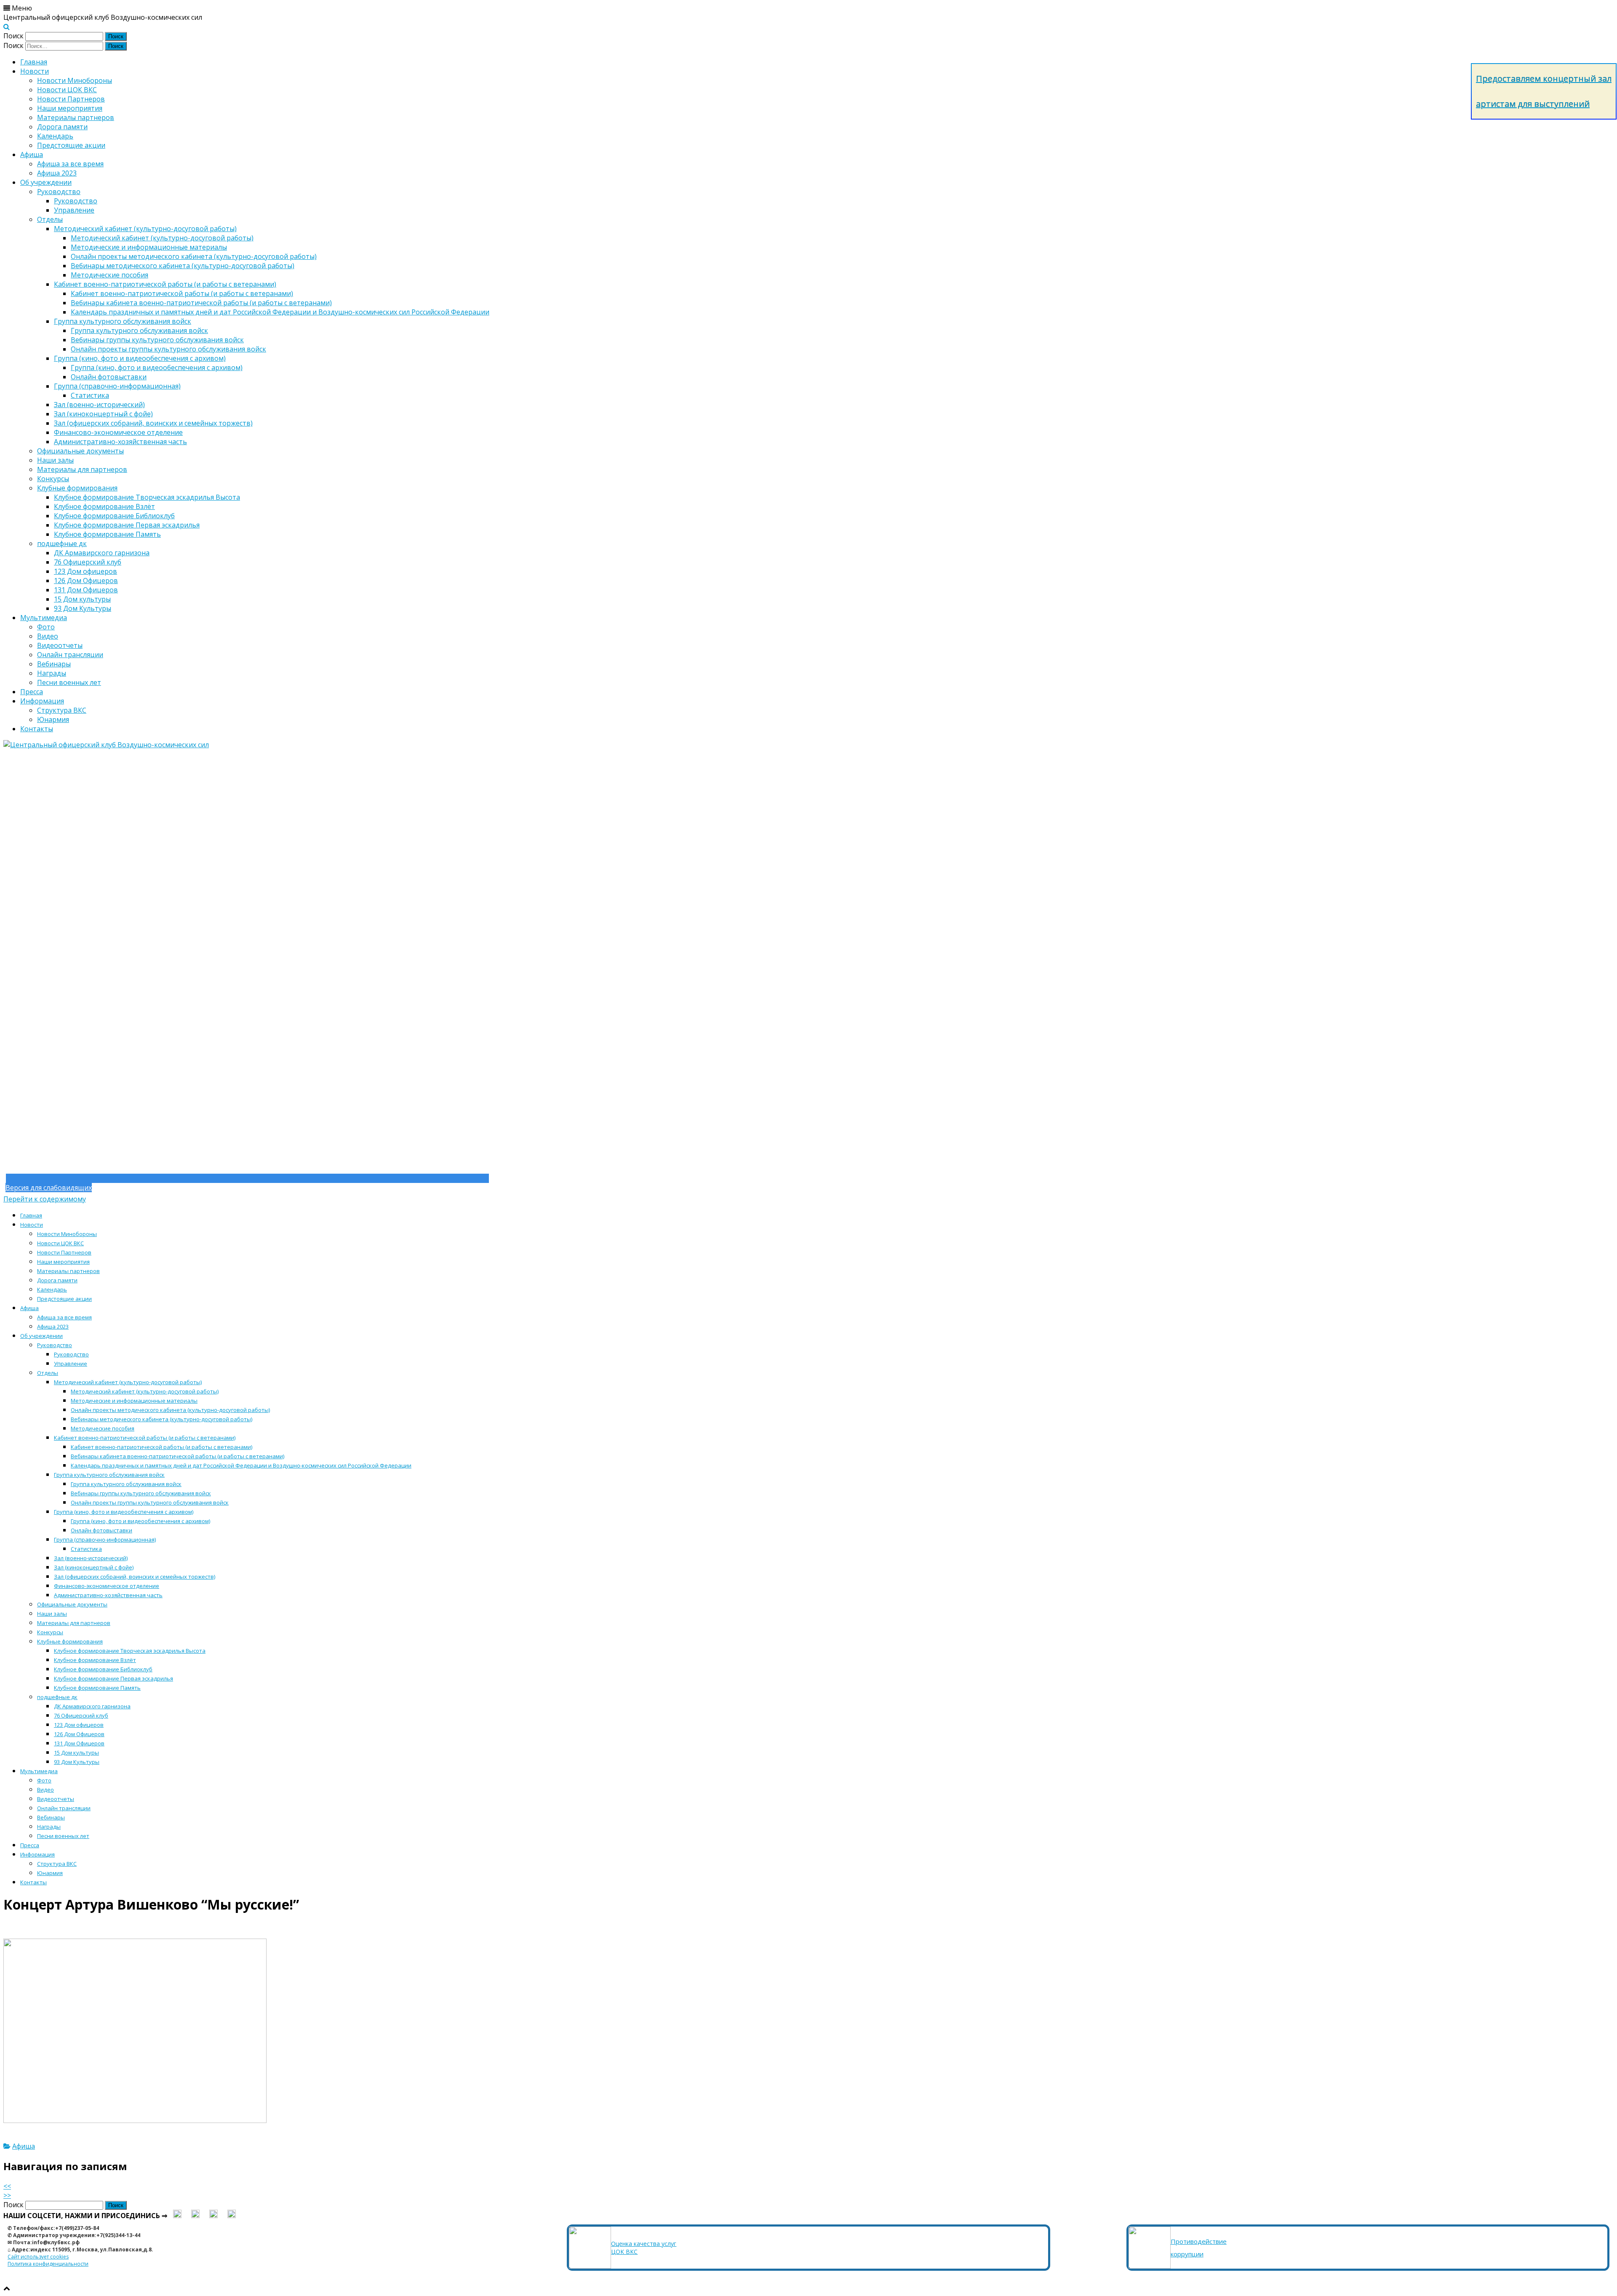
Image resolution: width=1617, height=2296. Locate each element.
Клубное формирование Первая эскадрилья (127, 525)
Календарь (55, 136)
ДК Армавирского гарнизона (102, 553)
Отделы (50, 219)
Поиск (13, 36)
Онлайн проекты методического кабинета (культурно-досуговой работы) (194, 256)
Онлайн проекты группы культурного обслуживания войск (168, 349)
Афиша (32, 154)
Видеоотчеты (60, 645)
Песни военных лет (69, 682)
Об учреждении (46, 182)
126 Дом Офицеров (86, 581)
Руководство (59, 192)
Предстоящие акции (71, 145)
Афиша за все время (70, 164)
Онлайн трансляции (70, 655)
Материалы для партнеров (82, 469)
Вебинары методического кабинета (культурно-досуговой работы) (183, 266)
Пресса (32, 692)
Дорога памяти (62, 127)
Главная (34, 62)
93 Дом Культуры (83, 608)
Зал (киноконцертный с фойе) (103, 414)
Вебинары (54, 664)
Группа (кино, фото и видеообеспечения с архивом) (140, 358)
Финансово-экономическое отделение (118, 432)
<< (7, 2186)
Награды (52, 673)
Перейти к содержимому (45, 1199)
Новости (35, 71)
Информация (42, 701)
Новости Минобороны (75, 80)
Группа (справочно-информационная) (117, 386)
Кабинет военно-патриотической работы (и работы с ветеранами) (165, 284)
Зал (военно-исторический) (99, 405)
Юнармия (53, 719)
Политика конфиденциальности (48, 2264)
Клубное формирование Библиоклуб (114, 516)
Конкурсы (53, 479)
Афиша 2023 (57, 173)
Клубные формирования (77, 488)
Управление (74, 210)
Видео (48, 636)
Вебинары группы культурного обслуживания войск (157, 340)
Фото (46, 627)
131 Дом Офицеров (86, 590)
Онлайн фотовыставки (109, 377)
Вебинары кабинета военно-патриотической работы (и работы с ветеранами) (201, 303)
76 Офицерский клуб (88, 562)
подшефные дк (62, 543)
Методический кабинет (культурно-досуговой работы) (145, 229)
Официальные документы (80, 451)
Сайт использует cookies (38, 2257)
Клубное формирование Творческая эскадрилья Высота (147, 497)
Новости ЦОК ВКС (67, 90)
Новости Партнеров (71, 99)
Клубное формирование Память (107, 534)
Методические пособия (109, 275)
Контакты (37, 729)
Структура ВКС (62, 710)
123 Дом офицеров (85, 571)
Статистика (90, 395)
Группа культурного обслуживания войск (123, 321)
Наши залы (55, 460)
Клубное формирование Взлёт (104, 506)
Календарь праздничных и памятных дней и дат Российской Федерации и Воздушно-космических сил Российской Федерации (280, 312)
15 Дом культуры (82, 599)
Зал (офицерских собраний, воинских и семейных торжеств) (153, 423)
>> (7, 2195)
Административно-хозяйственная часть (120, 442)
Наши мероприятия (70, 108)
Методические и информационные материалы (149, 247)
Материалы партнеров (76, 117)
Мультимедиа (44, 618)
